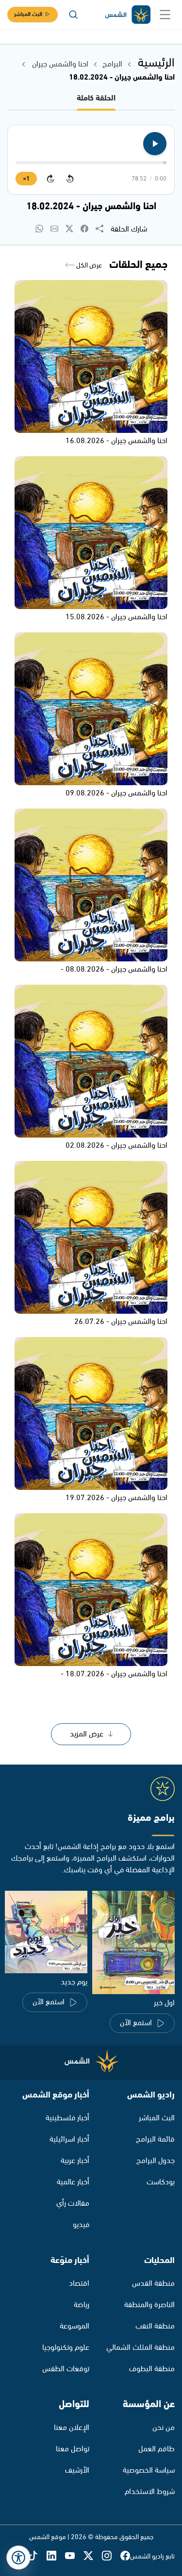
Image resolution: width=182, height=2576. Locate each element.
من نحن (164, 2428)
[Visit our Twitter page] (93, 2556)
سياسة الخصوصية (149, 2470)
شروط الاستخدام (150, 2492)
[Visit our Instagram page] (111, 2556)
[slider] (91, 163)
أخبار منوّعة (70, 2261)
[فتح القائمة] (165, 15)
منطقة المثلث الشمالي (141, 2348)
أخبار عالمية (73, 2182)
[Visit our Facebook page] (125, 2556)
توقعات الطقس (66, 2369)
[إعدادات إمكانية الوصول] (18, 2558)
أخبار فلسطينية (67, 2118)
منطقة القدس (153, 2284)
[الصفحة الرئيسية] (127, 15)
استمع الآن (136, 2023)
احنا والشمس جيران (59, 64)
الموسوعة (74, 2326)
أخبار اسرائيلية (69, 2139)
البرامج (112, 64)
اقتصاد (79, 2284)
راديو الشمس (151, 2095)
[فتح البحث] (73, 15)
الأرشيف (77, 2470)
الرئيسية (156, 63)
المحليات (159, 2261)
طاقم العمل (157, 2449)
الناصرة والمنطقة (149, 2305)
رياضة (82, 2305)
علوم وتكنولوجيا (66, 2348)
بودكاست (161, 2182)
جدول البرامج (156, 2161)
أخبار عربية (75, 2161)
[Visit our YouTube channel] (74, 2556)
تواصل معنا (73, 2449)
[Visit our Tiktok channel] (37, 2556)
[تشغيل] (155, 144)
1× (26, 179)
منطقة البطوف (152, 2369)
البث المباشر (28, 14)
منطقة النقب (155, 2326)
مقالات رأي (73, 2204)
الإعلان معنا (72, 2428)
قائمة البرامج (155, 2139)
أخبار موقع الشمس (56, 2095)
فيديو (81, 2225)
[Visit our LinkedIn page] (56, 2556)
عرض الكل (88, 265)
